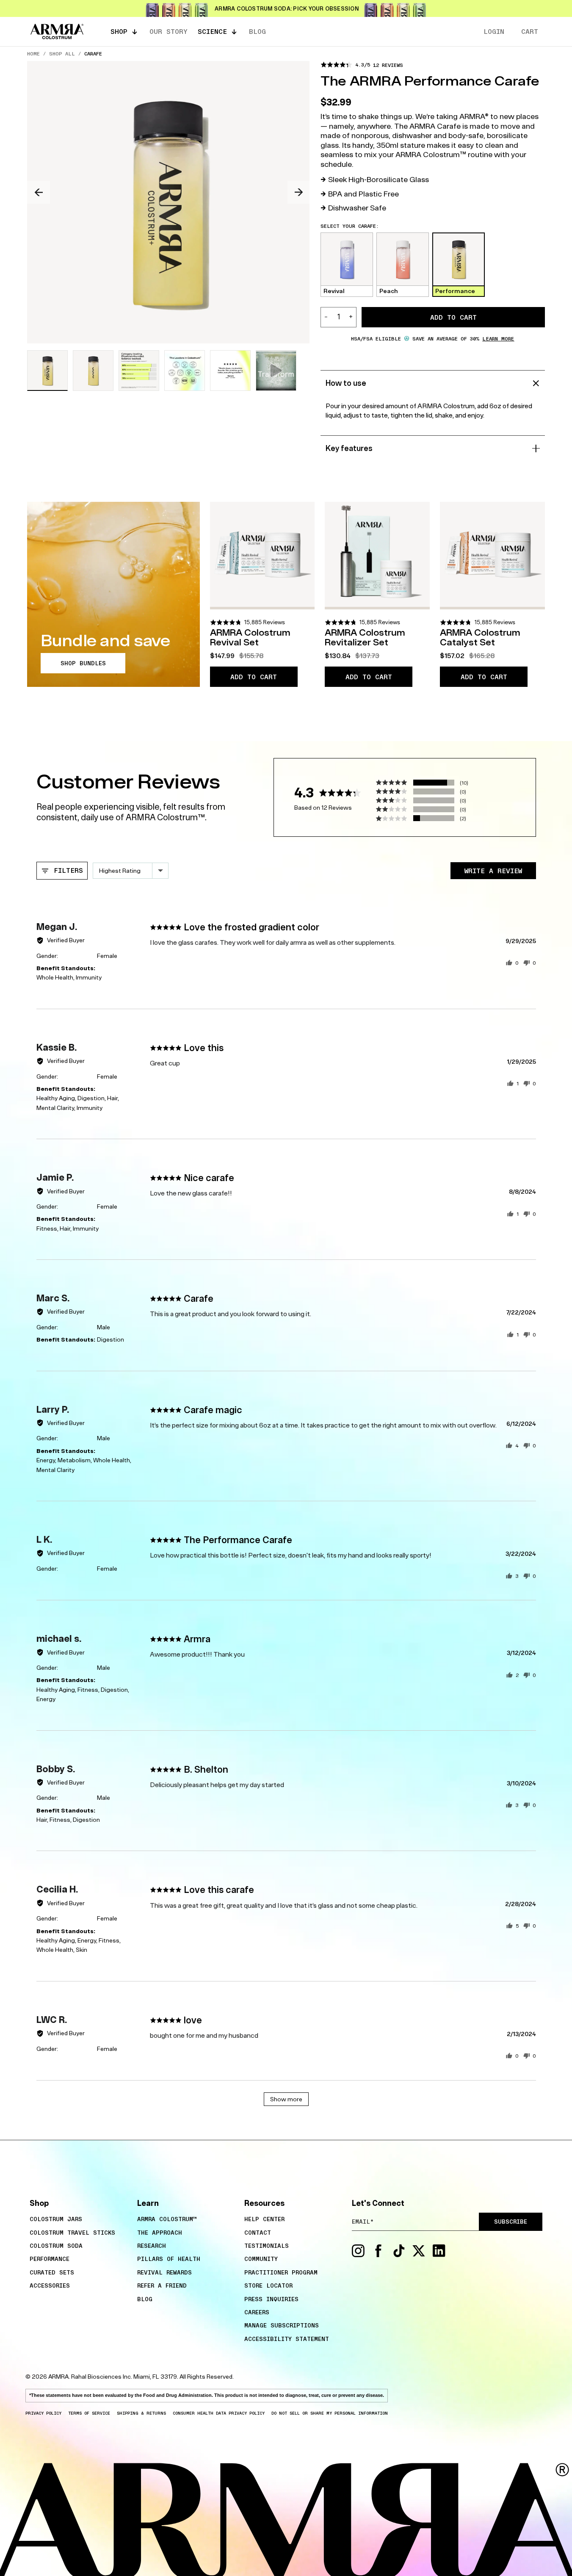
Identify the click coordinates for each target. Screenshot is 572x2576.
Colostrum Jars (56, 2219)
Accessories (50, 2285)
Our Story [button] (169, 31)
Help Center (264, 2219)
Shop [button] (119, 31)
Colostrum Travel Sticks (72, 2233)
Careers (257, 2312)
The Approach (160, 2233)
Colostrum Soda (56, 2246)
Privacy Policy (43, 2413)
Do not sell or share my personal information (330, 2413)
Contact (258, 2233)
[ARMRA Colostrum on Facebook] (379, 2255)
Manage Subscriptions (282, 2325)
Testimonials (267, 2246)
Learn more (498, 338)
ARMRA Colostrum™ (167, 2219)
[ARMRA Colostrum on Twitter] (419, 2255)
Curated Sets (52, 2272)
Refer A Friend (162, 2285)
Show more (286, 2099)
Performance (50, 2259)
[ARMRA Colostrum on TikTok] (399, 2255)
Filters (66, 870)
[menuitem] (79, 2219)
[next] (299, 192)
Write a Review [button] (493, 871)
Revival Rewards (164, 2272)
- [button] (326, 317)
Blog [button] (257, 31)
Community (261, 2259)
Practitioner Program (281, 2272)
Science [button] (212, 31)
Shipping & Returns (141, 2413)
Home (33, 53)
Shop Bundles (83, 663)
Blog (145, 2299)
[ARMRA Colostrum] (57, 32)
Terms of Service (89, 2413)
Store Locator (268, 2285)
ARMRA (58, 2377)
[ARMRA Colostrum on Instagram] (358, 2255)
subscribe (511, 2222)
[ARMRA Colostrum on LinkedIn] (439, 2255)
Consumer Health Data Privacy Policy (219, 2413)
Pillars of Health (169, 2259)
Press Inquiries (271, 2299)
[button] (362, 65)
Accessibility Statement (287, 2339)
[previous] (39, 192)
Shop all (62, 53)
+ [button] (351, 317)
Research (152, 2246)
